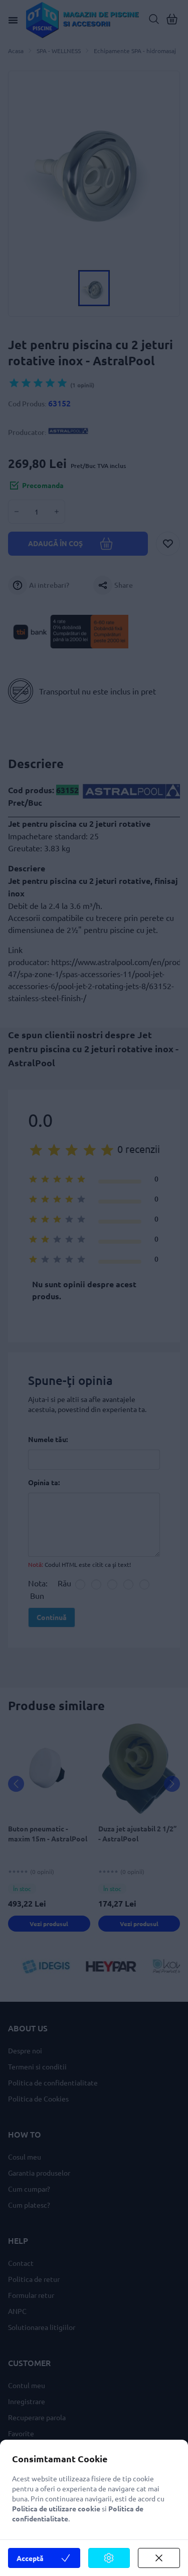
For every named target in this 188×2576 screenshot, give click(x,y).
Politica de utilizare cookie (56, 2508)
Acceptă (30, 2558)
